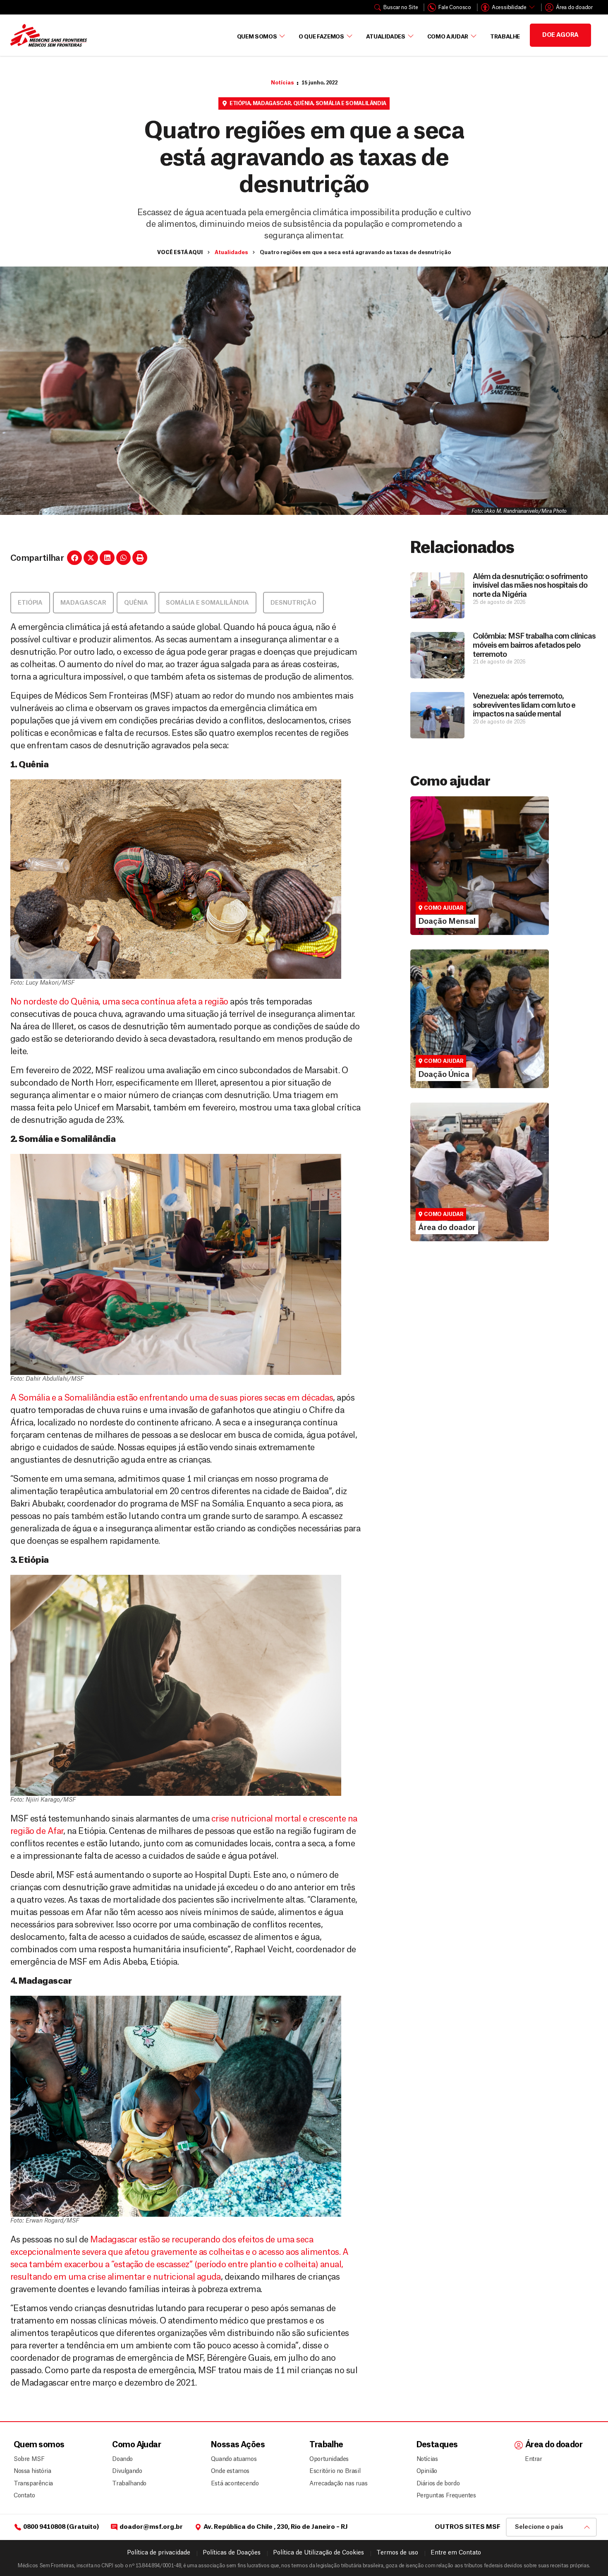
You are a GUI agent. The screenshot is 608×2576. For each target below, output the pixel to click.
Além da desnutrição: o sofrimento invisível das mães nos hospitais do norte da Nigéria (530, 585)
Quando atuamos (232, 2459)
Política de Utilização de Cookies (318, 2553)
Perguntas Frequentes (443, 2496)
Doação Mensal (442, 873)
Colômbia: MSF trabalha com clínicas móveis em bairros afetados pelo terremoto (534, 645)
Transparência (33, 2484)
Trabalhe (505, 37)
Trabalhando (129, 2484)
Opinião (427, 2471)
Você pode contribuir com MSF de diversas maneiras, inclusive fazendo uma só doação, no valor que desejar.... (475, 1045)
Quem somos (39, 2445)
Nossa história (32, 2471)
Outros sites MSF (468, 2527)
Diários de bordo (438, 2484)
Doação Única (439, 1026)
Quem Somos (257, 37)
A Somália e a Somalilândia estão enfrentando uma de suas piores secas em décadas (172, 1398)
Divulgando (127, 2471)
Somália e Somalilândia (351, 103)
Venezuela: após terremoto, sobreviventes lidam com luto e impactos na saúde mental (524, 705)
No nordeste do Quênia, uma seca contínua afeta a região (119, 1002)
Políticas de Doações (232, 2553)
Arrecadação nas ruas (335, 2484)
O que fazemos (321, 37)
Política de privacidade (159, 2553)
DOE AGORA (560, 35)
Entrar (534, 2459)
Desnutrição (293, 603)
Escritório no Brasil (335, 2471)
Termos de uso (397, 2553)
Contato (24, 2496)
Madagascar (272, 103)
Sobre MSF (29, 2459)
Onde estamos (230, 2471)
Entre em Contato (456, 2553)
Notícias (282, 83)
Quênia (303, 103)
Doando (122, 2459)
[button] (74, 558)
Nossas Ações (238, 2445)
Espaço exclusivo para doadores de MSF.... (468, 1206)
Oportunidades (329, 2459)
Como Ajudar (448, 37)
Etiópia (240, 103)
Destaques (437, 2445)
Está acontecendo (232, 2484)
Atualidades (386, 37)
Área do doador (441, 1194)
